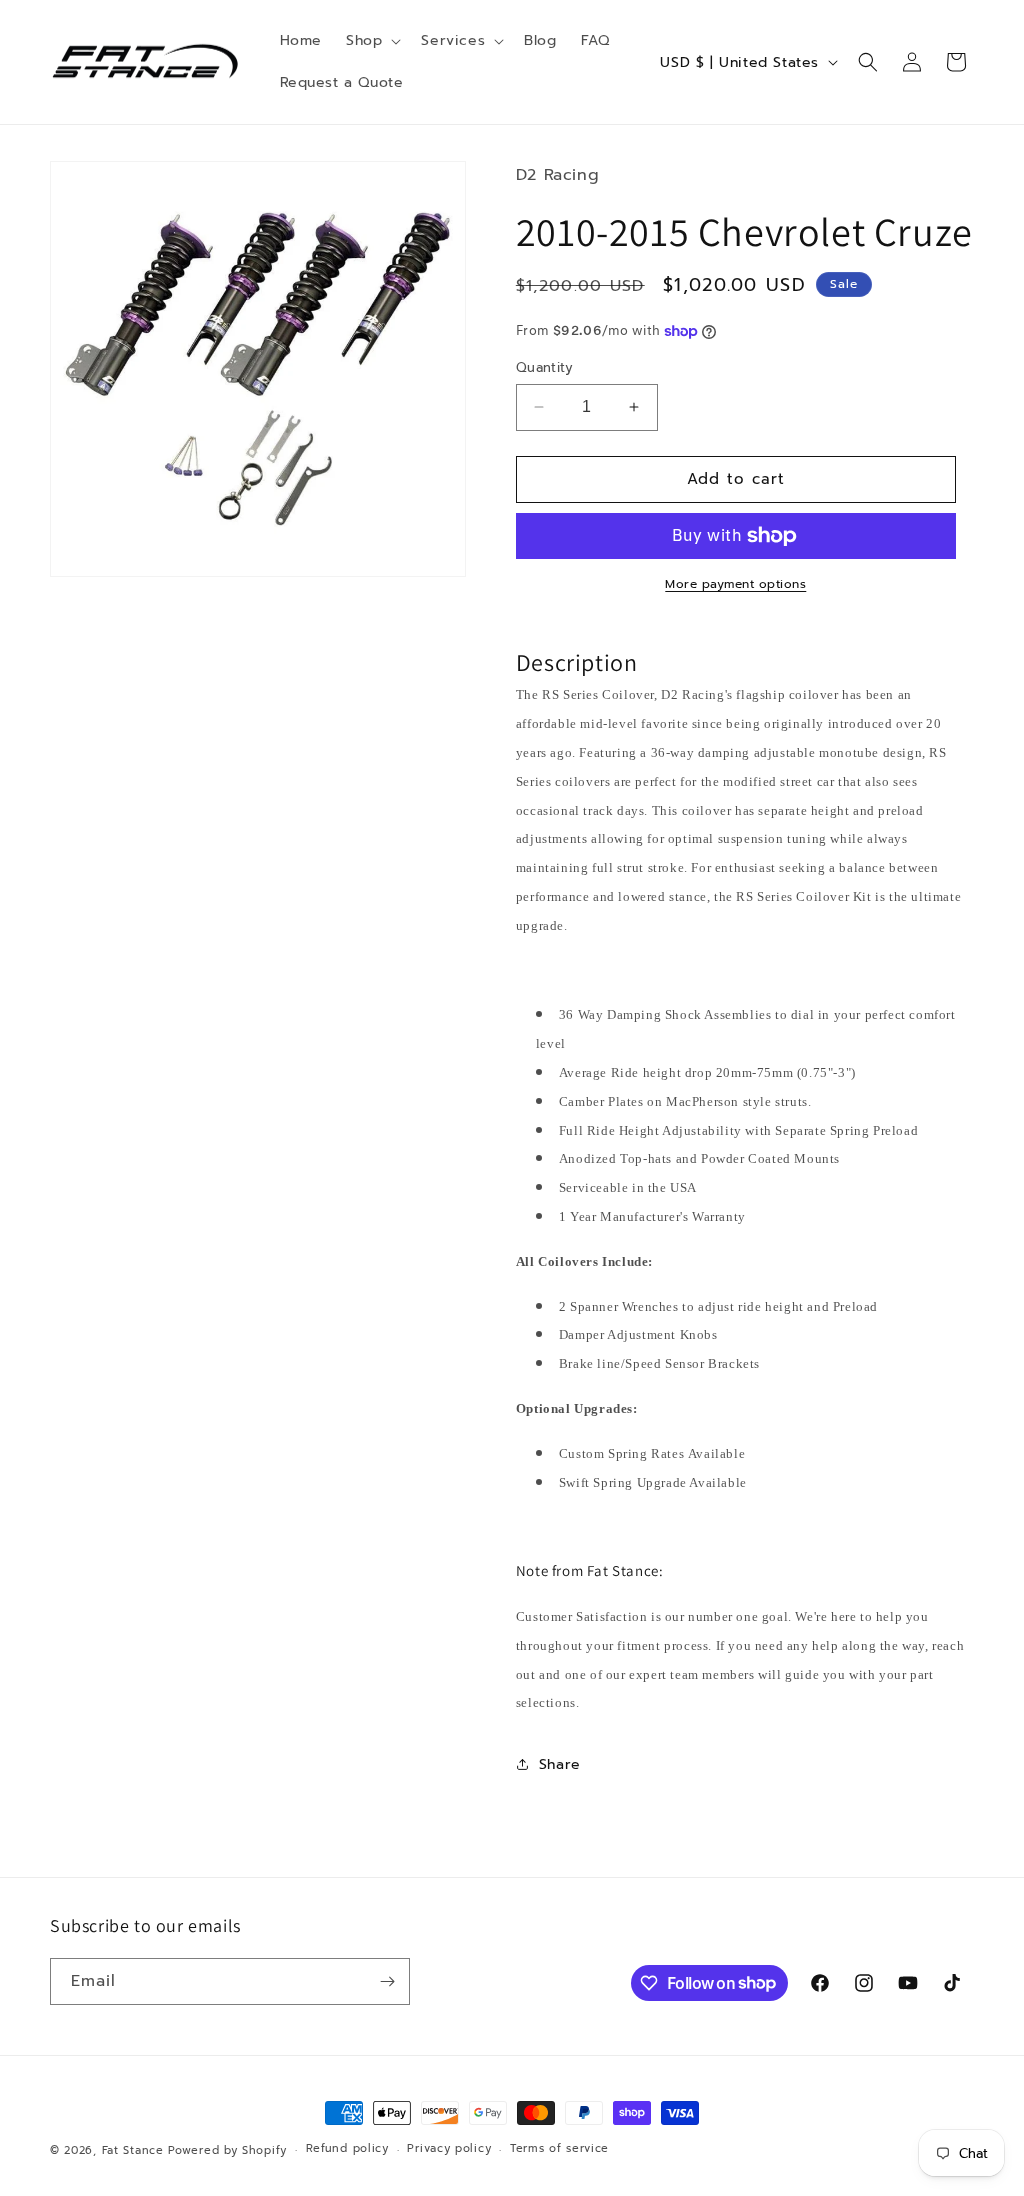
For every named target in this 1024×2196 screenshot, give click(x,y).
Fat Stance (133, 2150)
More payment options (735, 584)
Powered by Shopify (227, 2150)
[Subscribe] (387, 1981)
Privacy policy (449, 2148)
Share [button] (560, 1764)
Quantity (544, 367)
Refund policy (347, 2148)
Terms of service (559, 2148)
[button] (371, 41)
